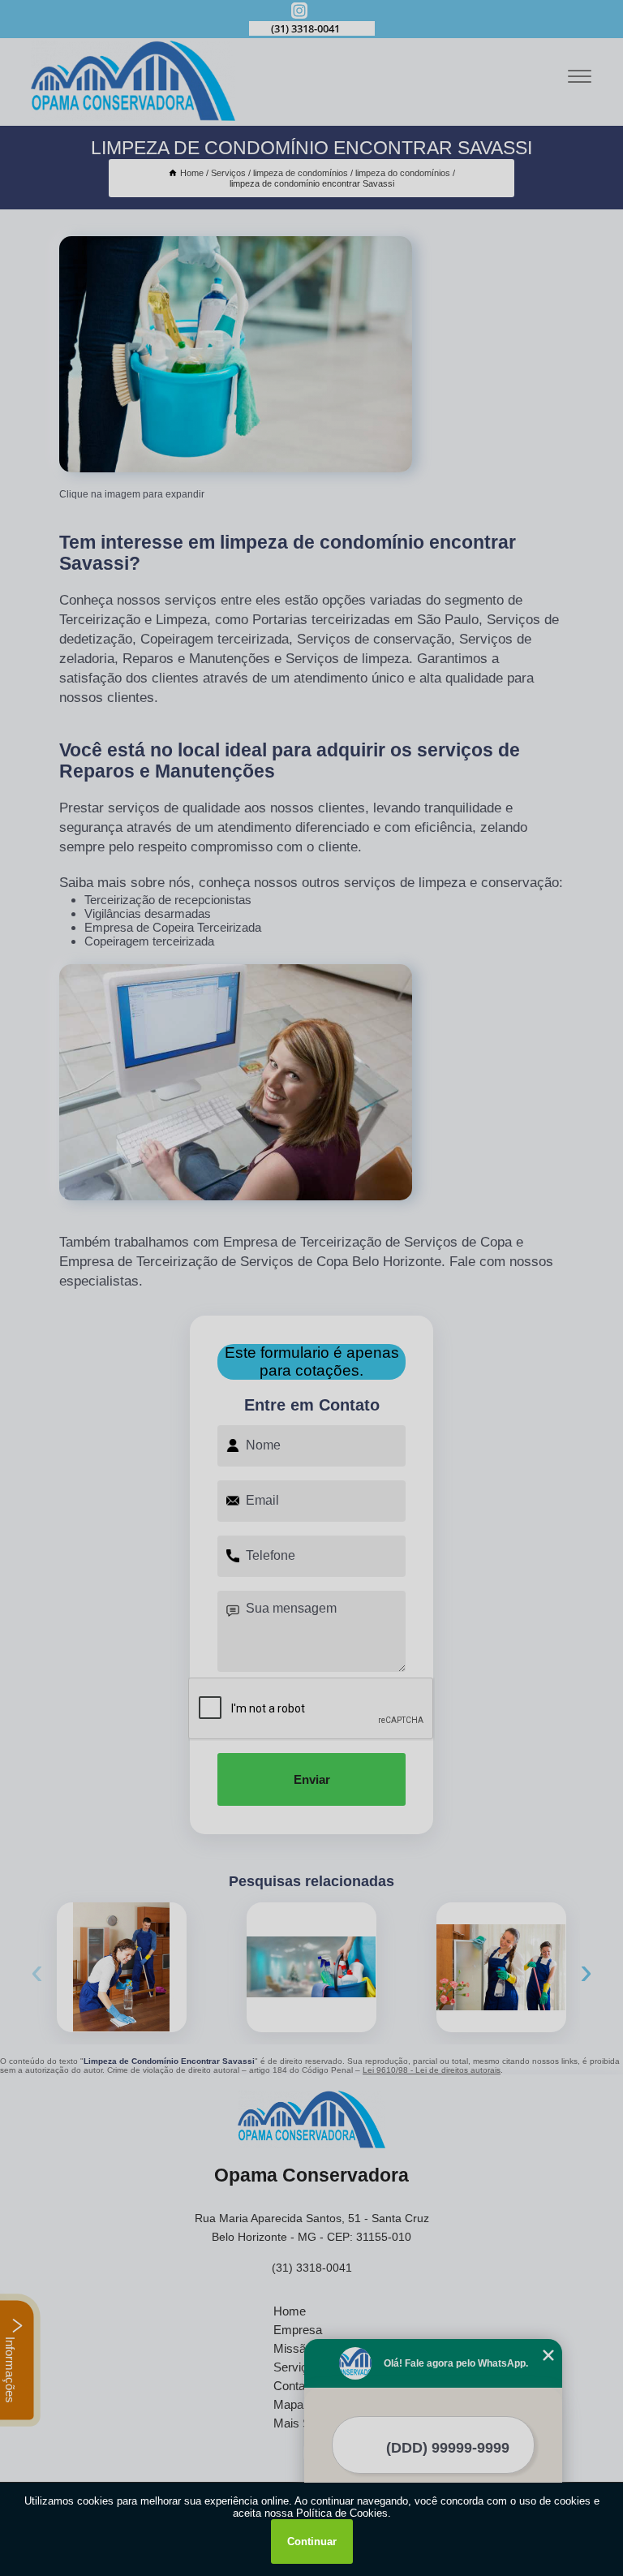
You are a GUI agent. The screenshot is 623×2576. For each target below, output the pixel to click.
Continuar (312, 2542)
